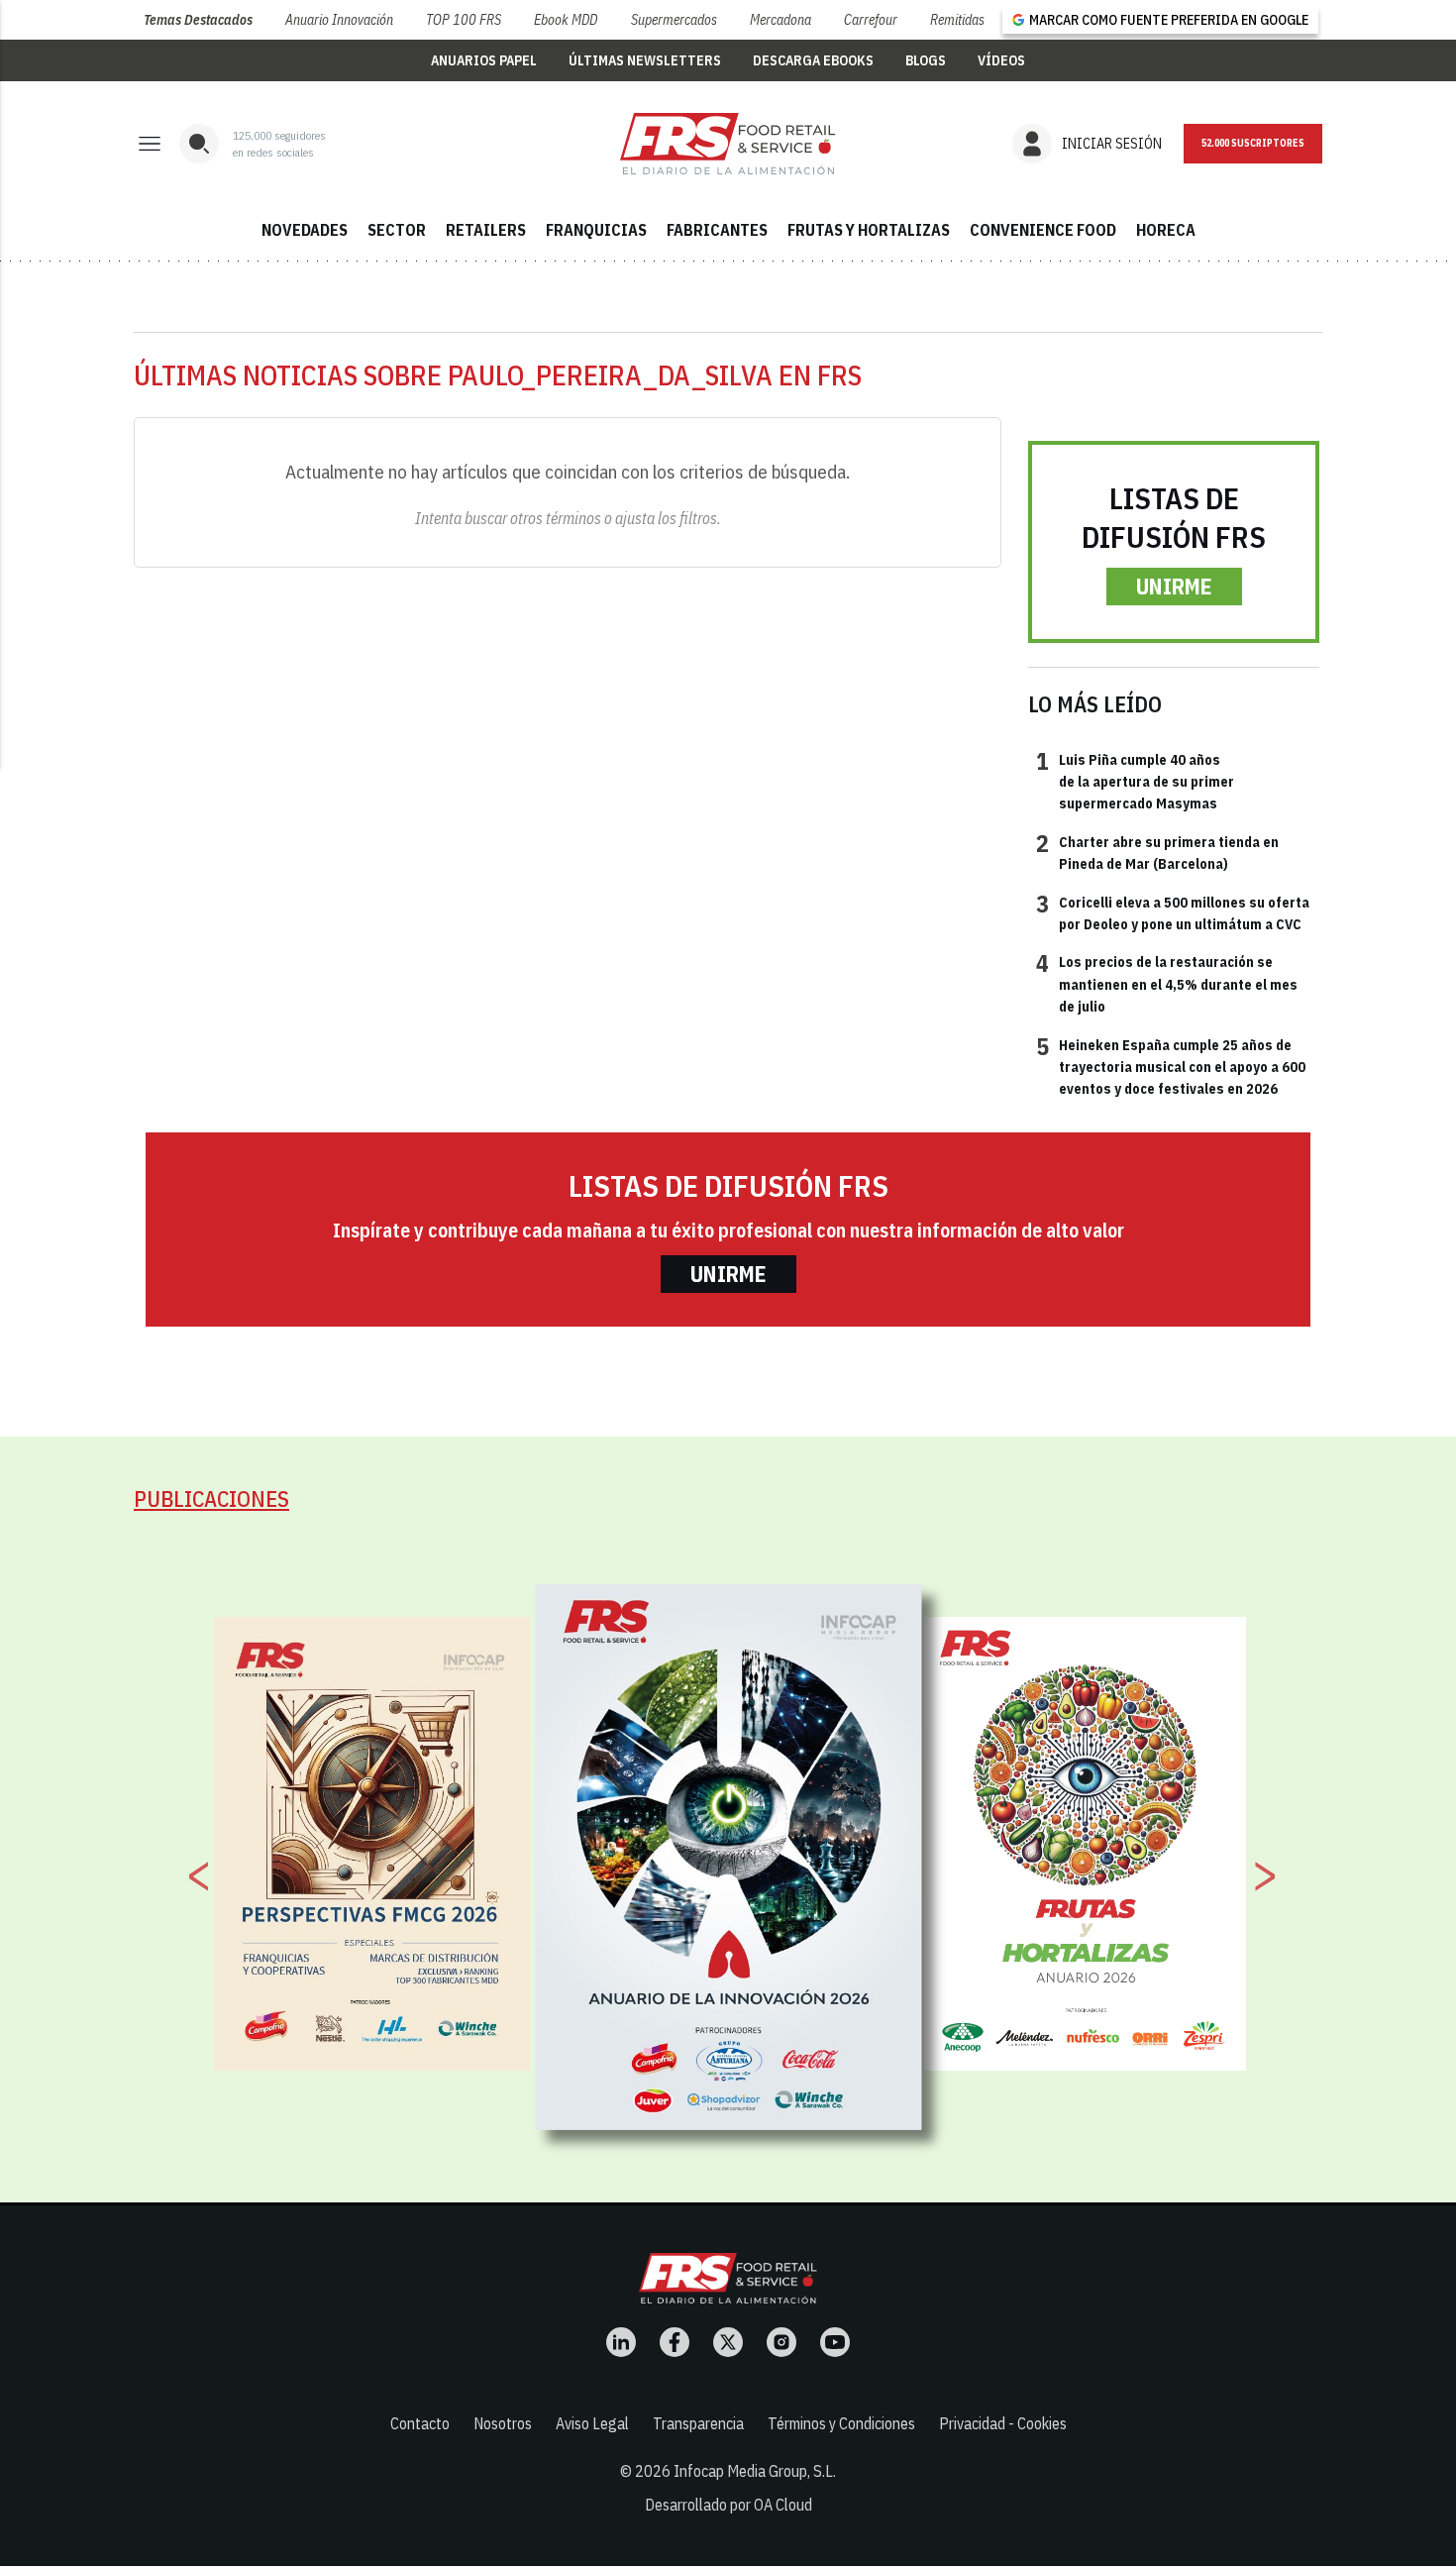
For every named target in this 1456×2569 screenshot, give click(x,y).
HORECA (1166, 230)
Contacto (420, 2423)
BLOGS (926, 60)
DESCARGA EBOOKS (813, 60)
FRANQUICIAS (596, 230)
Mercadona (780, 20)
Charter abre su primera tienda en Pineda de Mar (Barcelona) (1157, 852)
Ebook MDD (566, 20)
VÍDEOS (1001, 60)
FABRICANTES (717, 230)
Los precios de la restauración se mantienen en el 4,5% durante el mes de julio (1167, 983)
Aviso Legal (592, 2423)
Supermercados (674, 20)
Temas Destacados (198, 20)
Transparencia (698, 2423)
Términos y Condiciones (841, 2423)
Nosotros (503, 2423)
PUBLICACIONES (211, 1499)
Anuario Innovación (339, 20)
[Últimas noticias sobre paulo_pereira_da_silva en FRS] (728, 144)
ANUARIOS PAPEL (484, 60)
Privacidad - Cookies (1003, 2423)
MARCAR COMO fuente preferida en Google (1169, 20)
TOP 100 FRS (464, 20)
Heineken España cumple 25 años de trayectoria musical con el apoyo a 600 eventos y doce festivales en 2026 (1171, 1067)
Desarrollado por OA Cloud (728, 2505)
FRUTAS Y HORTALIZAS (869, 230)
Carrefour (871, 20)
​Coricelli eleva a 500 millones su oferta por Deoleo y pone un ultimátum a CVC (1173, 912)
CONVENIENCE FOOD (1043, 230)
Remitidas (957, 20)
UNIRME (1174, 586)
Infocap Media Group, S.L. (755, 2471)
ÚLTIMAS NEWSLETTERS (645, 60)
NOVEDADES (305, 230)
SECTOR (397, 230)
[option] (729, 1858)
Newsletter (1253, 144)
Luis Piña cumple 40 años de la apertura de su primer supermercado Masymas (1135, 781)
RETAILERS (486, 230)
